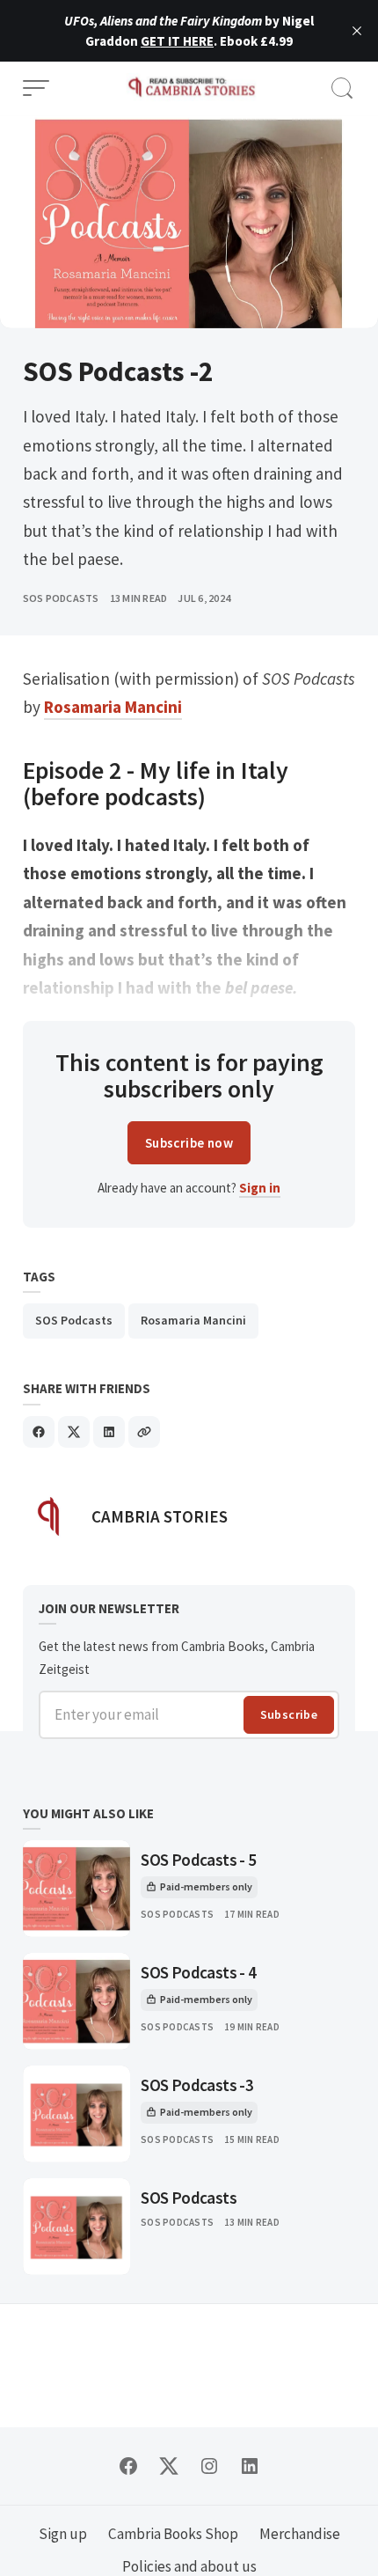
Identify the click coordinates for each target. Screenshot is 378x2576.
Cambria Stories (160, 1516)
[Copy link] (144, 1432)
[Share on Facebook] (39, 1432)
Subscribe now (189, 1143)
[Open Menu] (36, 88)
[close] (357, 31)
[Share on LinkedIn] (109, 1432)
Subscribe (289, 1714)
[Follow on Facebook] (128, 2466)
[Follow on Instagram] (209, 2466)
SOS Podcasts (61, 598)
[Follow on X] (169, 2466)
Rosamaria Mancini (193, 1320)
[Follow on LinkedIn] (250, 2466)
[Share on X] (74, 1432)
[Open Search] (342, 88)
